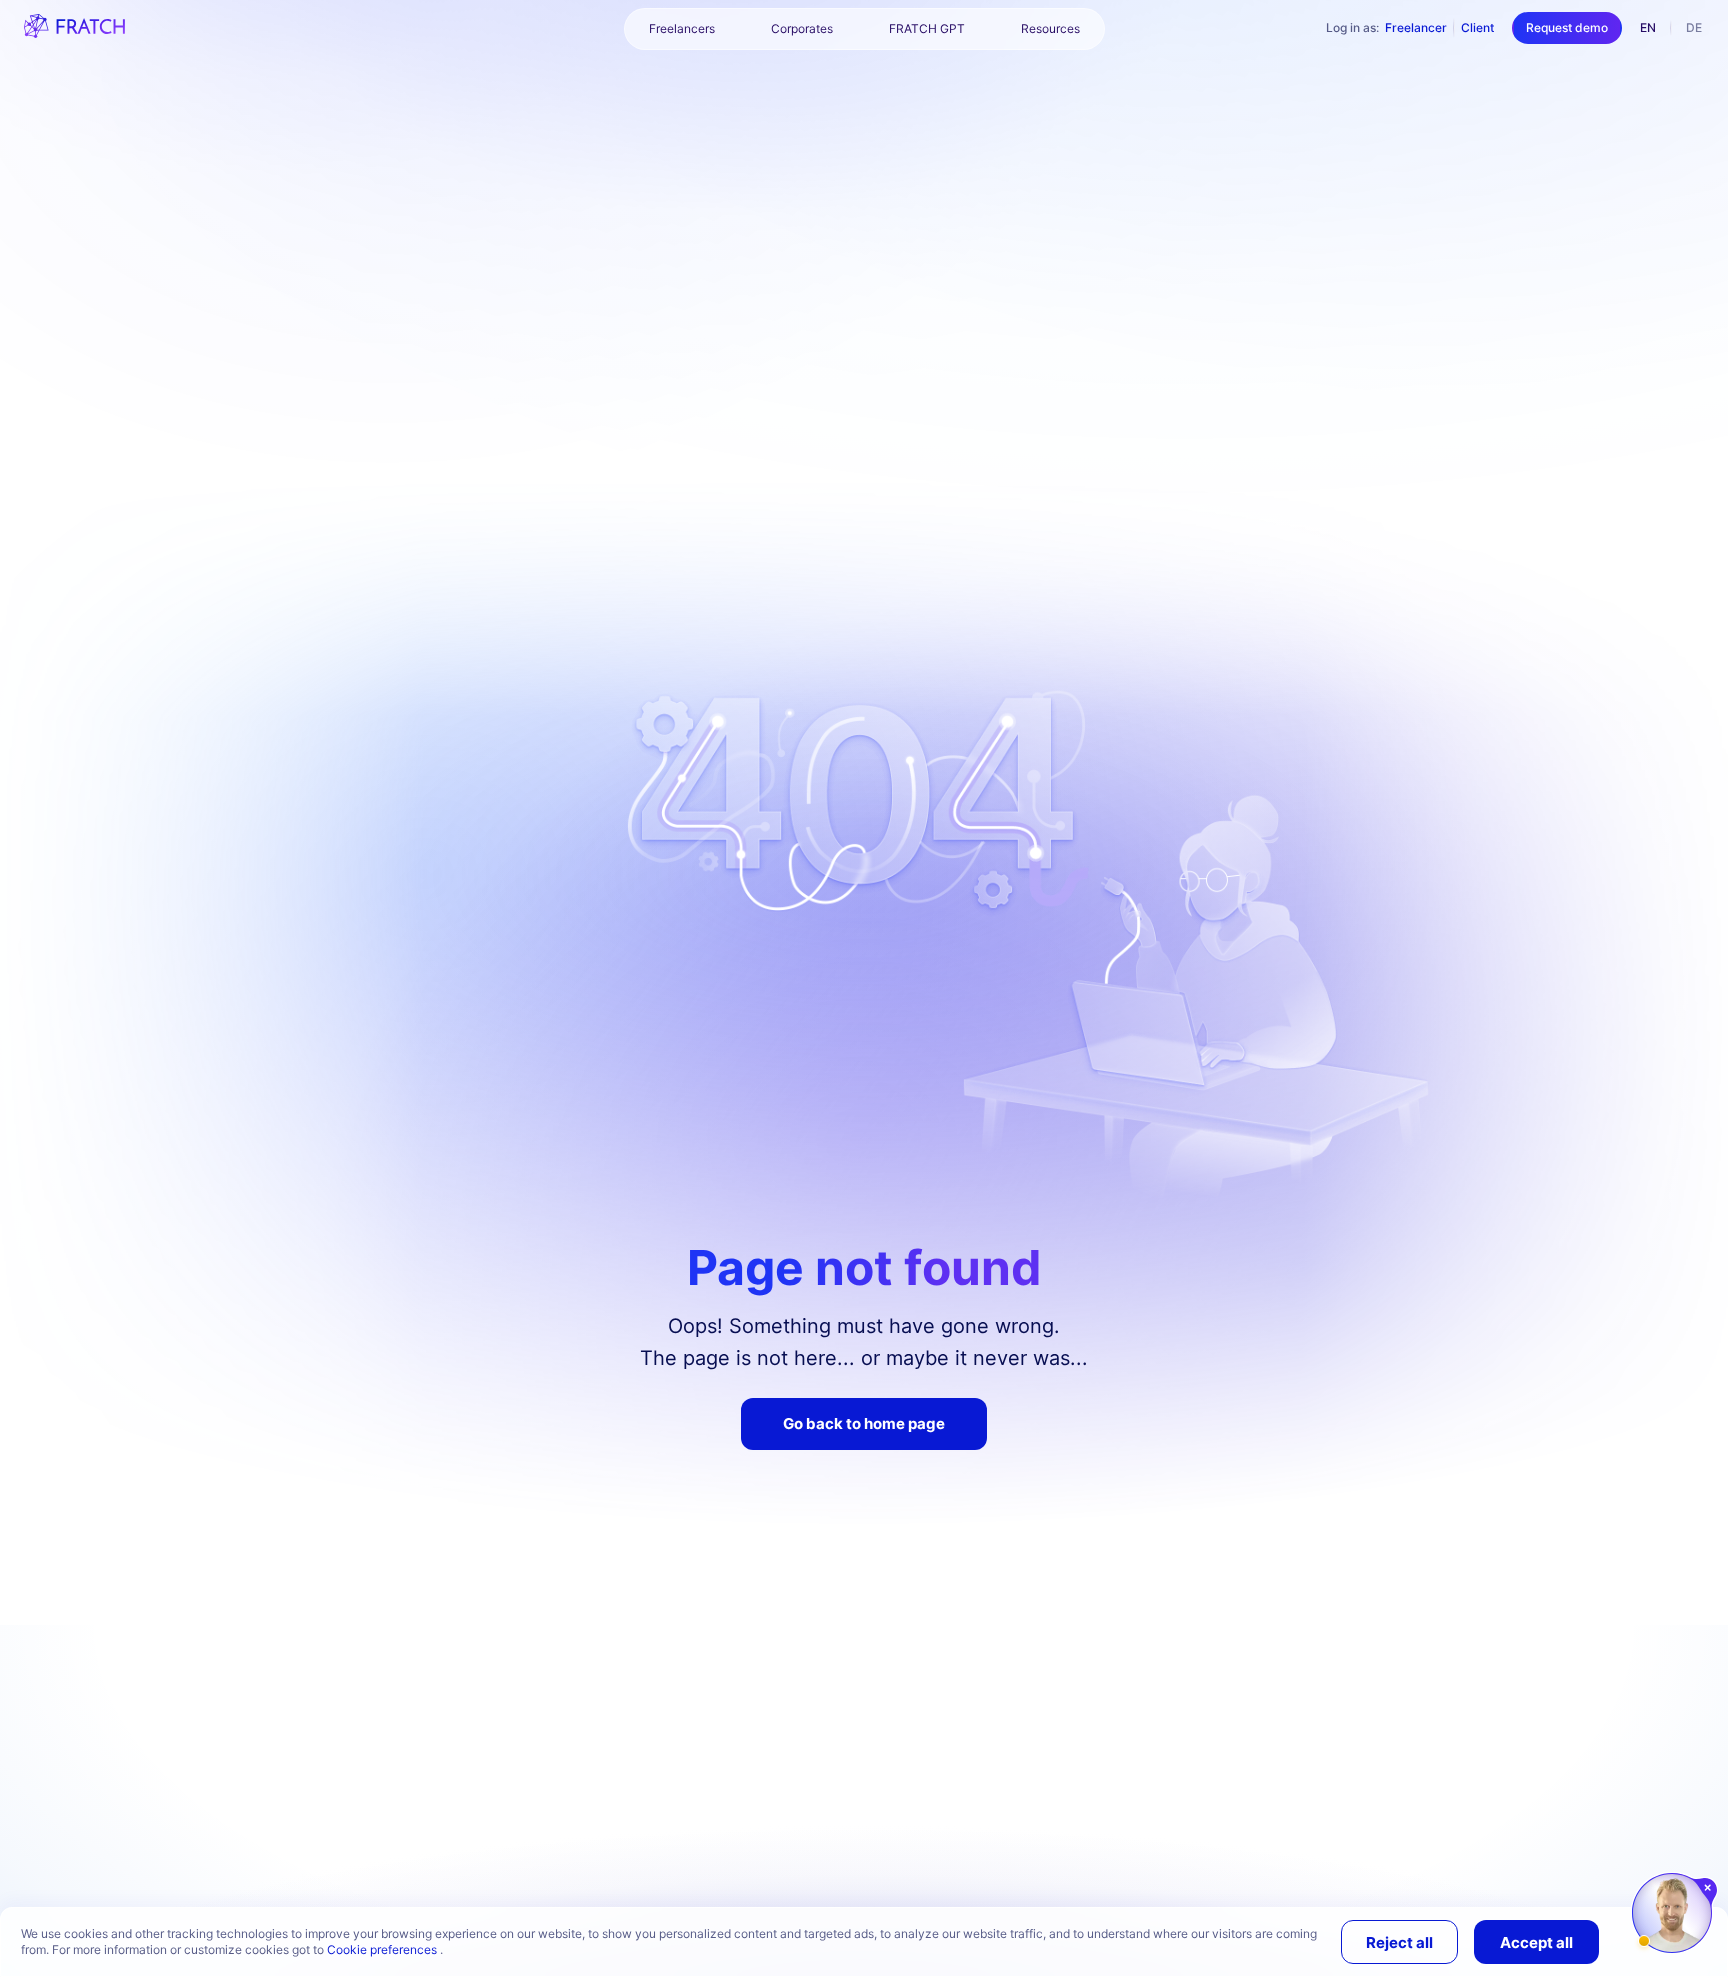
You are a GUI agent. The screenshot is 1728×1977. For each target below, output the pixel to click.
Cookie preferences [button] (383, 1949)
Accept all (1536, 1942)
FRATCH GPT (927, 28)
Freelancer (1416, 27)
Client (1477, 27)
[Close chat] (1708, 1888)
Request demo (1567, 27)
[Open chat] (1672, 1913)
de (1694, 27)
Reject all (1399, 1942)
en (1648, 27)
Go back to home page (864, 1423)
